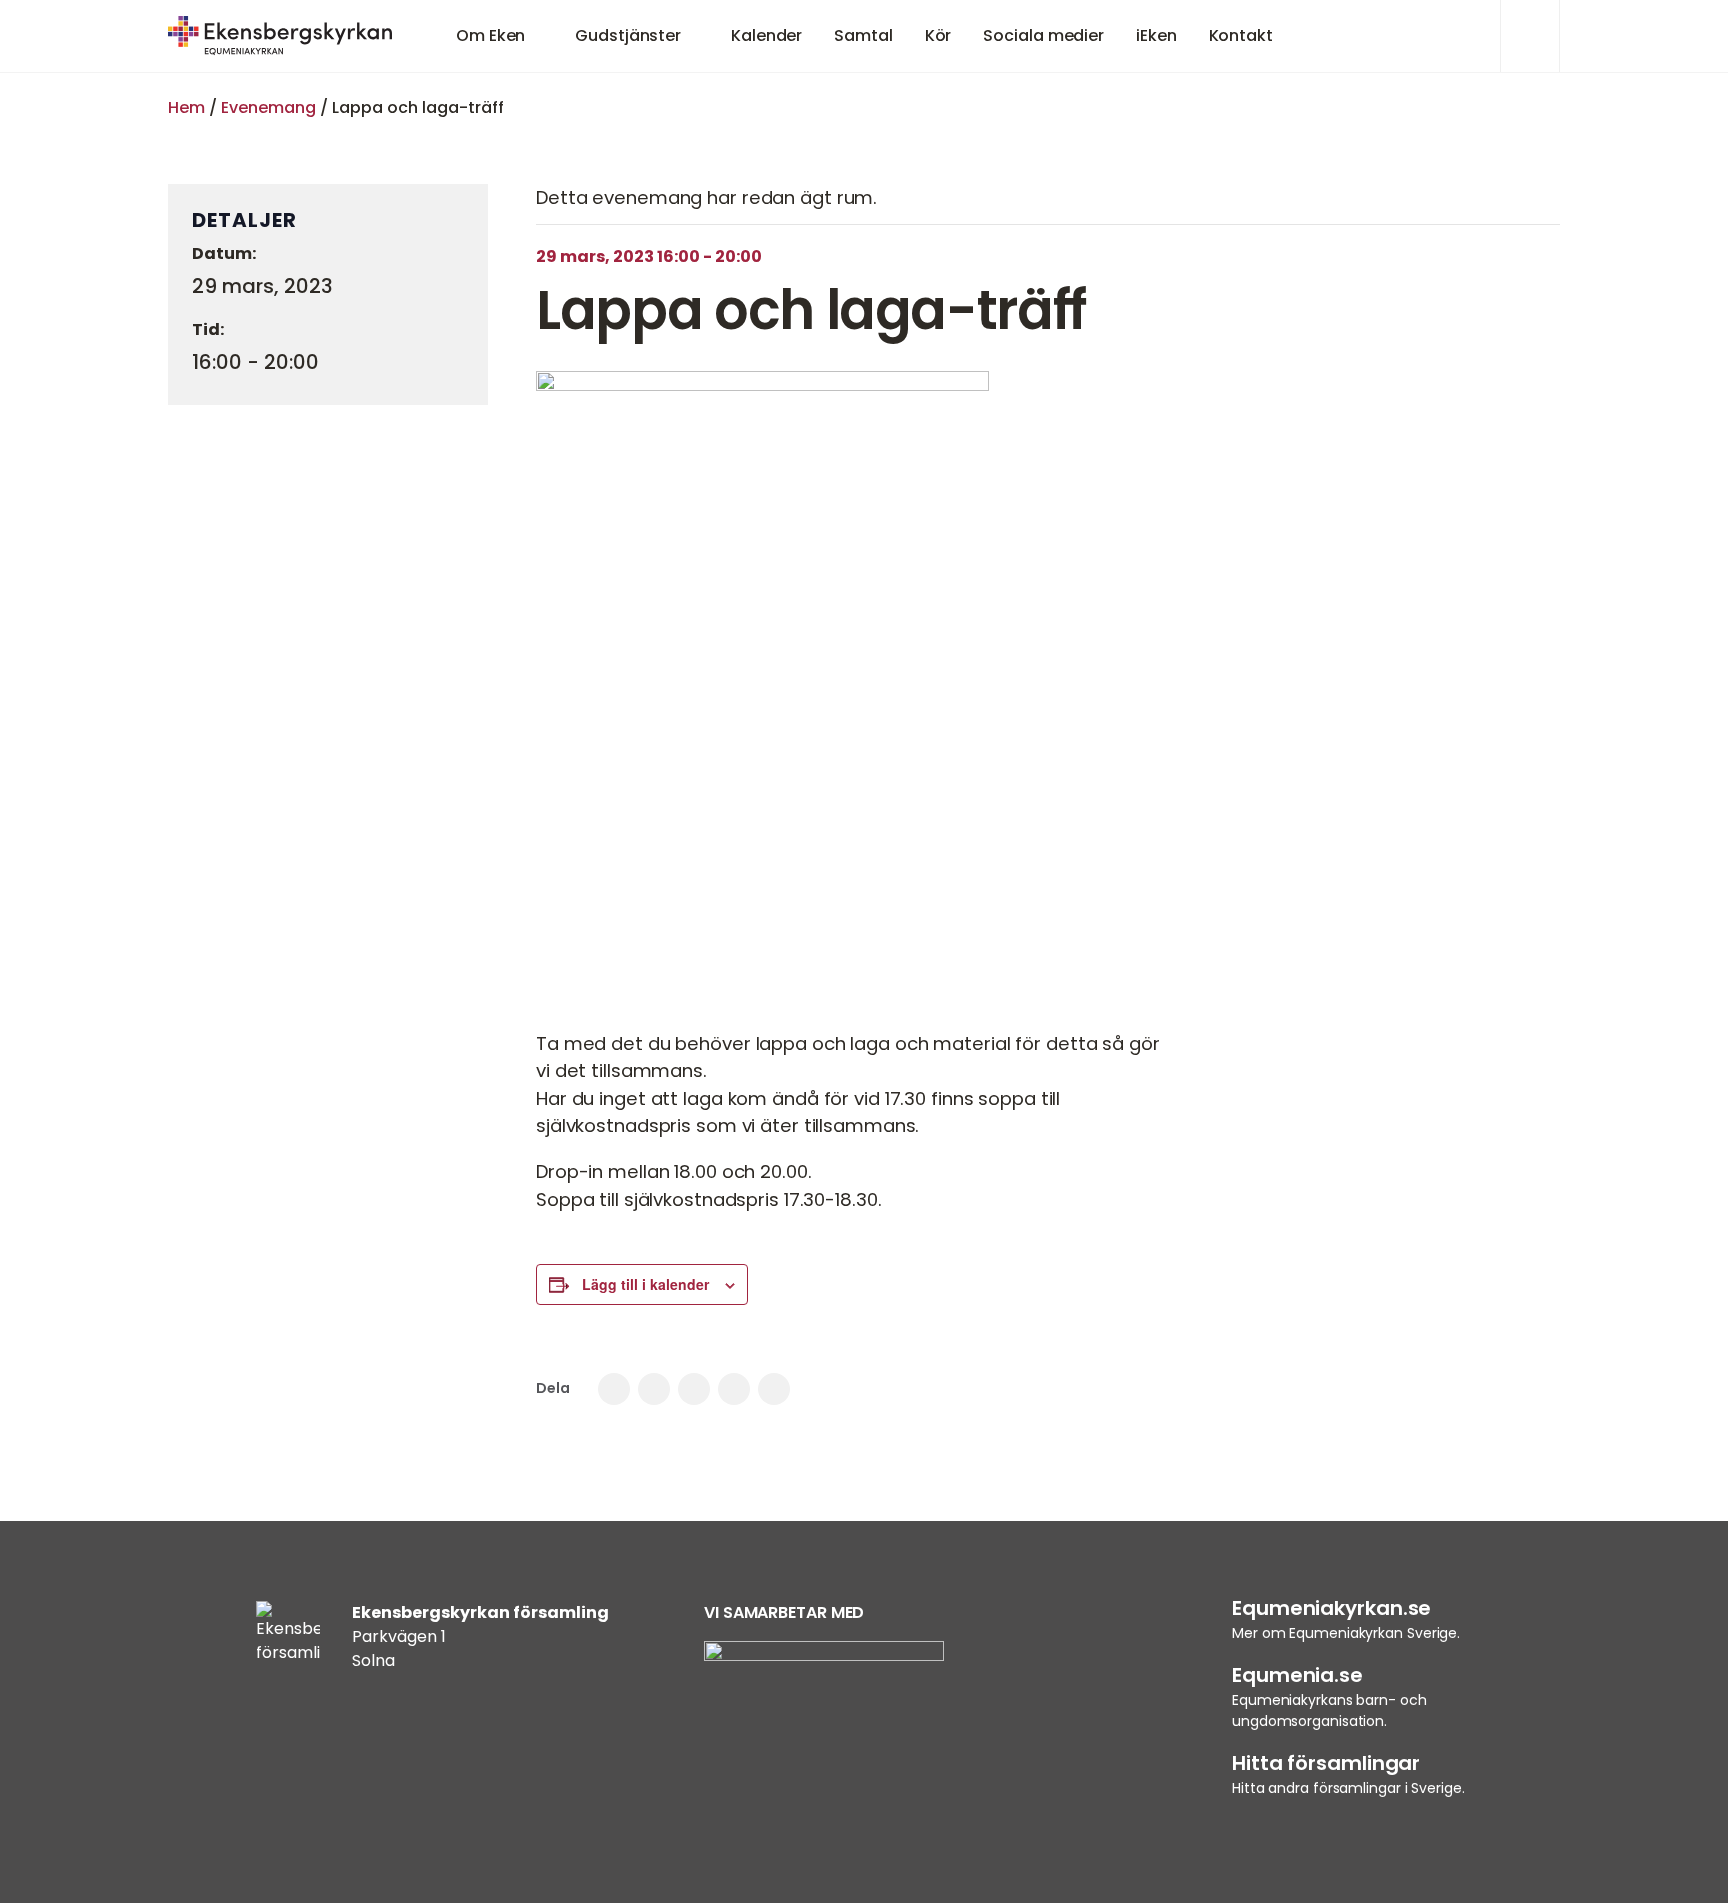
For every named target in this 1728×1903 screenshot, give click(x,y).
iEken (1156, 35)
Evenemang (268, 107)
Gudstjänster (628, 35)
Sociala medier (1043, 35)
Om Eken (490, 35)
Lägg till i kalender (645, 1284)
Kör (938, 35)
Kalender (766, 35)
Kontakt (1241, 35)
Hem (186, 107)
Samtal (863, 35)
